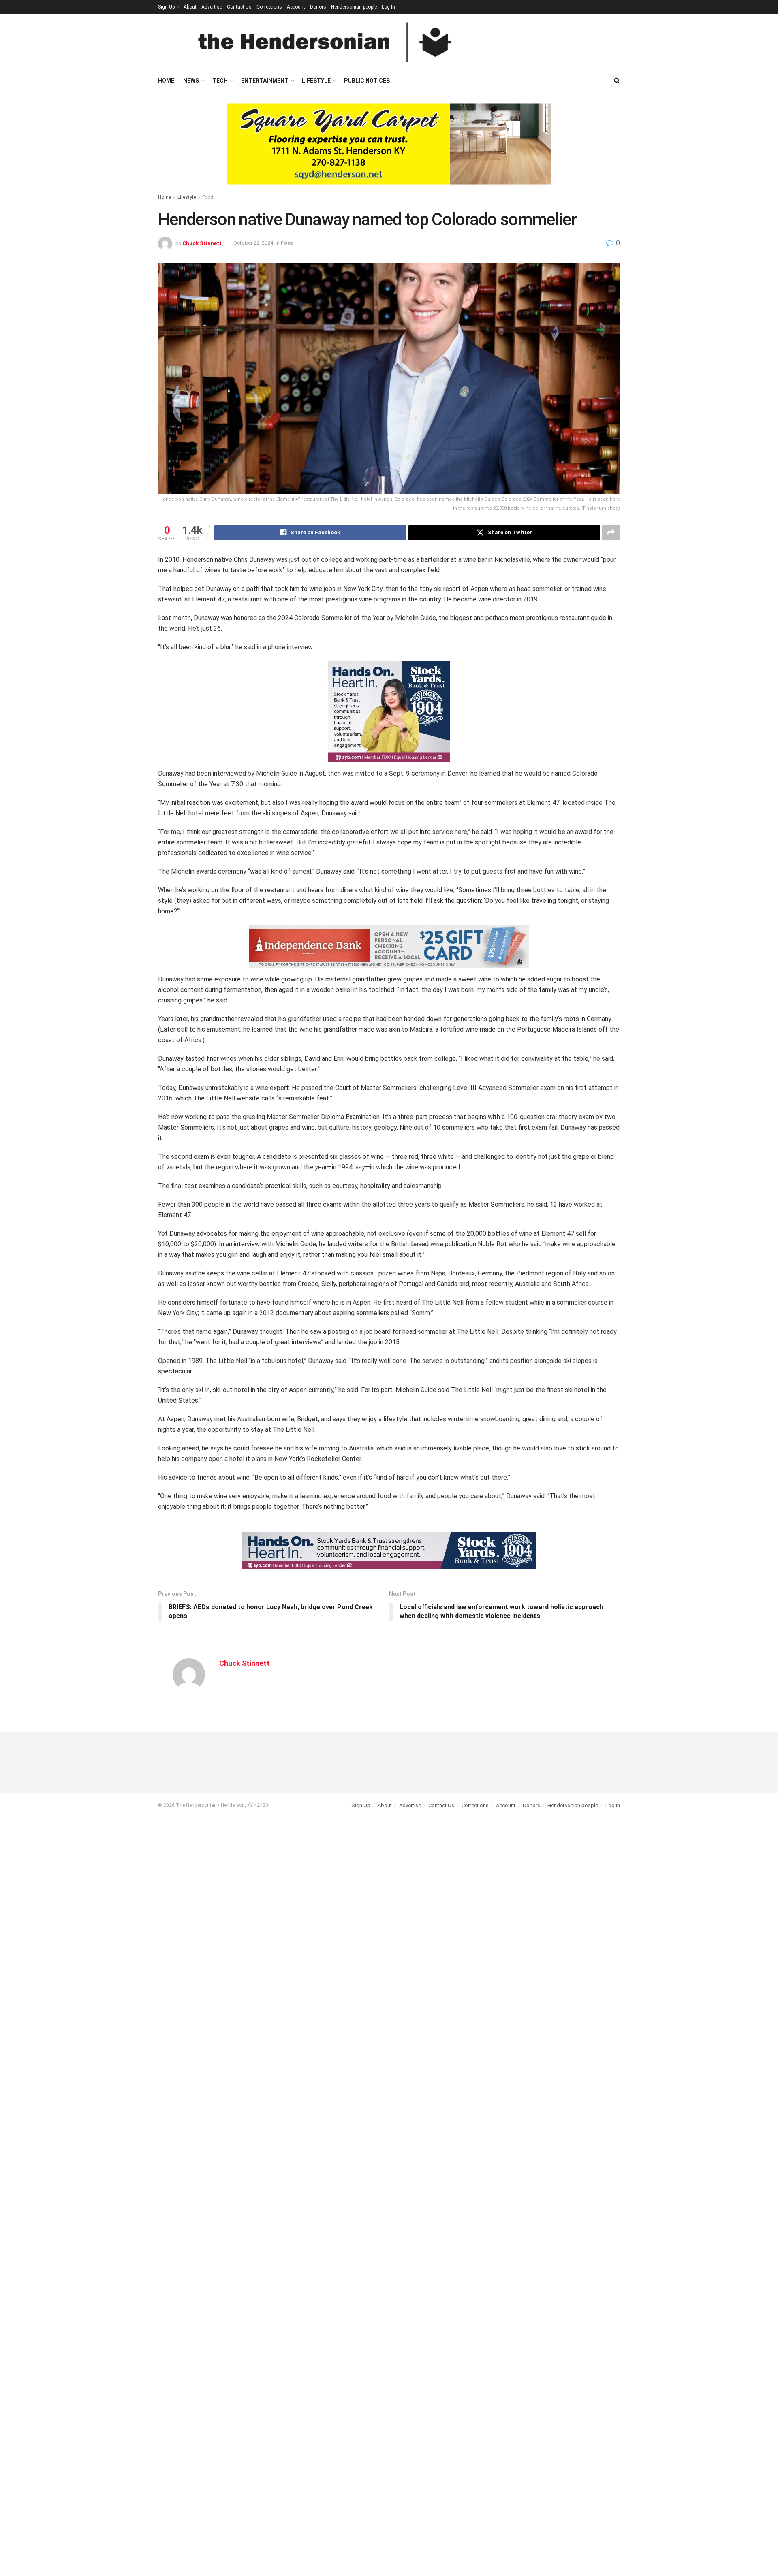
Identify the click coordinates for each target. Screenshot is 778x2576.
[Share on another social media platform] (611, 533)
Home (166, 81)
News (191, 81)
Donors (318, 7)
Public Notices (367, 81)
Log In (388, 7)
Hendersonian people (354, 7)
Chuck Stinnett (202, 243)
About (190, 7)
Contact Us (239, 7)
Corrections (269, 7)
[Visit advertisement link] (389, 150)
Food (208, 197)
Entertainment (265, 81)
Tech (220, 81)
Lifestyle (316, 81)
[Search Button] (617, 81)
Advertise (212, 7)
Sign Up (166, 7)
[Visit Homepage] (325, 42)
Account (296, 7)
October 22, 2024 (253, 243)
